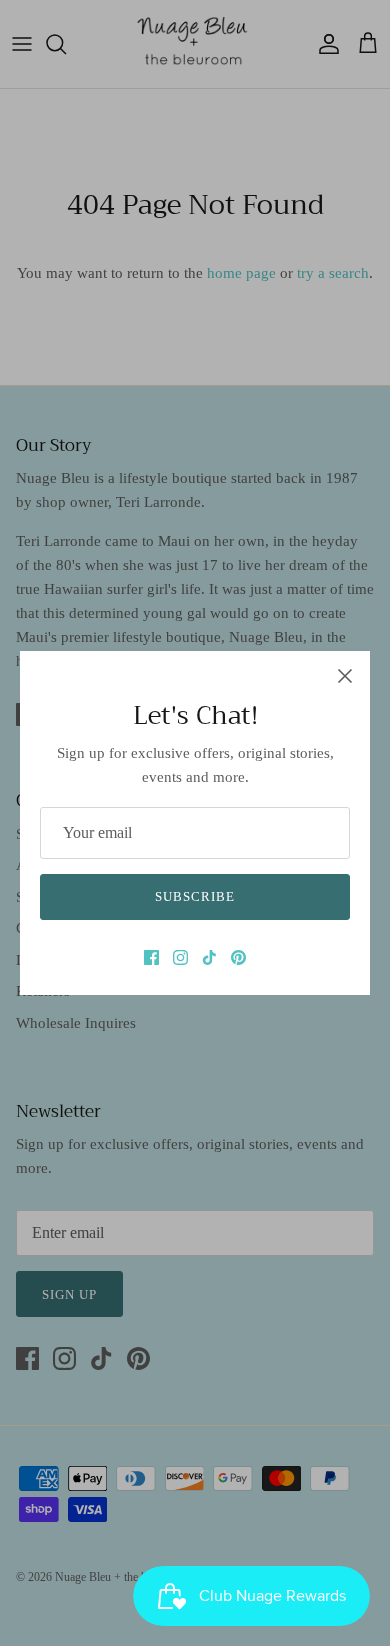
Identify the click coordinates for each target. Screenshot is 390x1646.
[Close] (345, 676)
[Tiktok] (209, 957)
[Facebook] (151, 957)
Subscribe (195, 896)
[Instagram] (180, 957)
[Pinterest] (238, 957)
